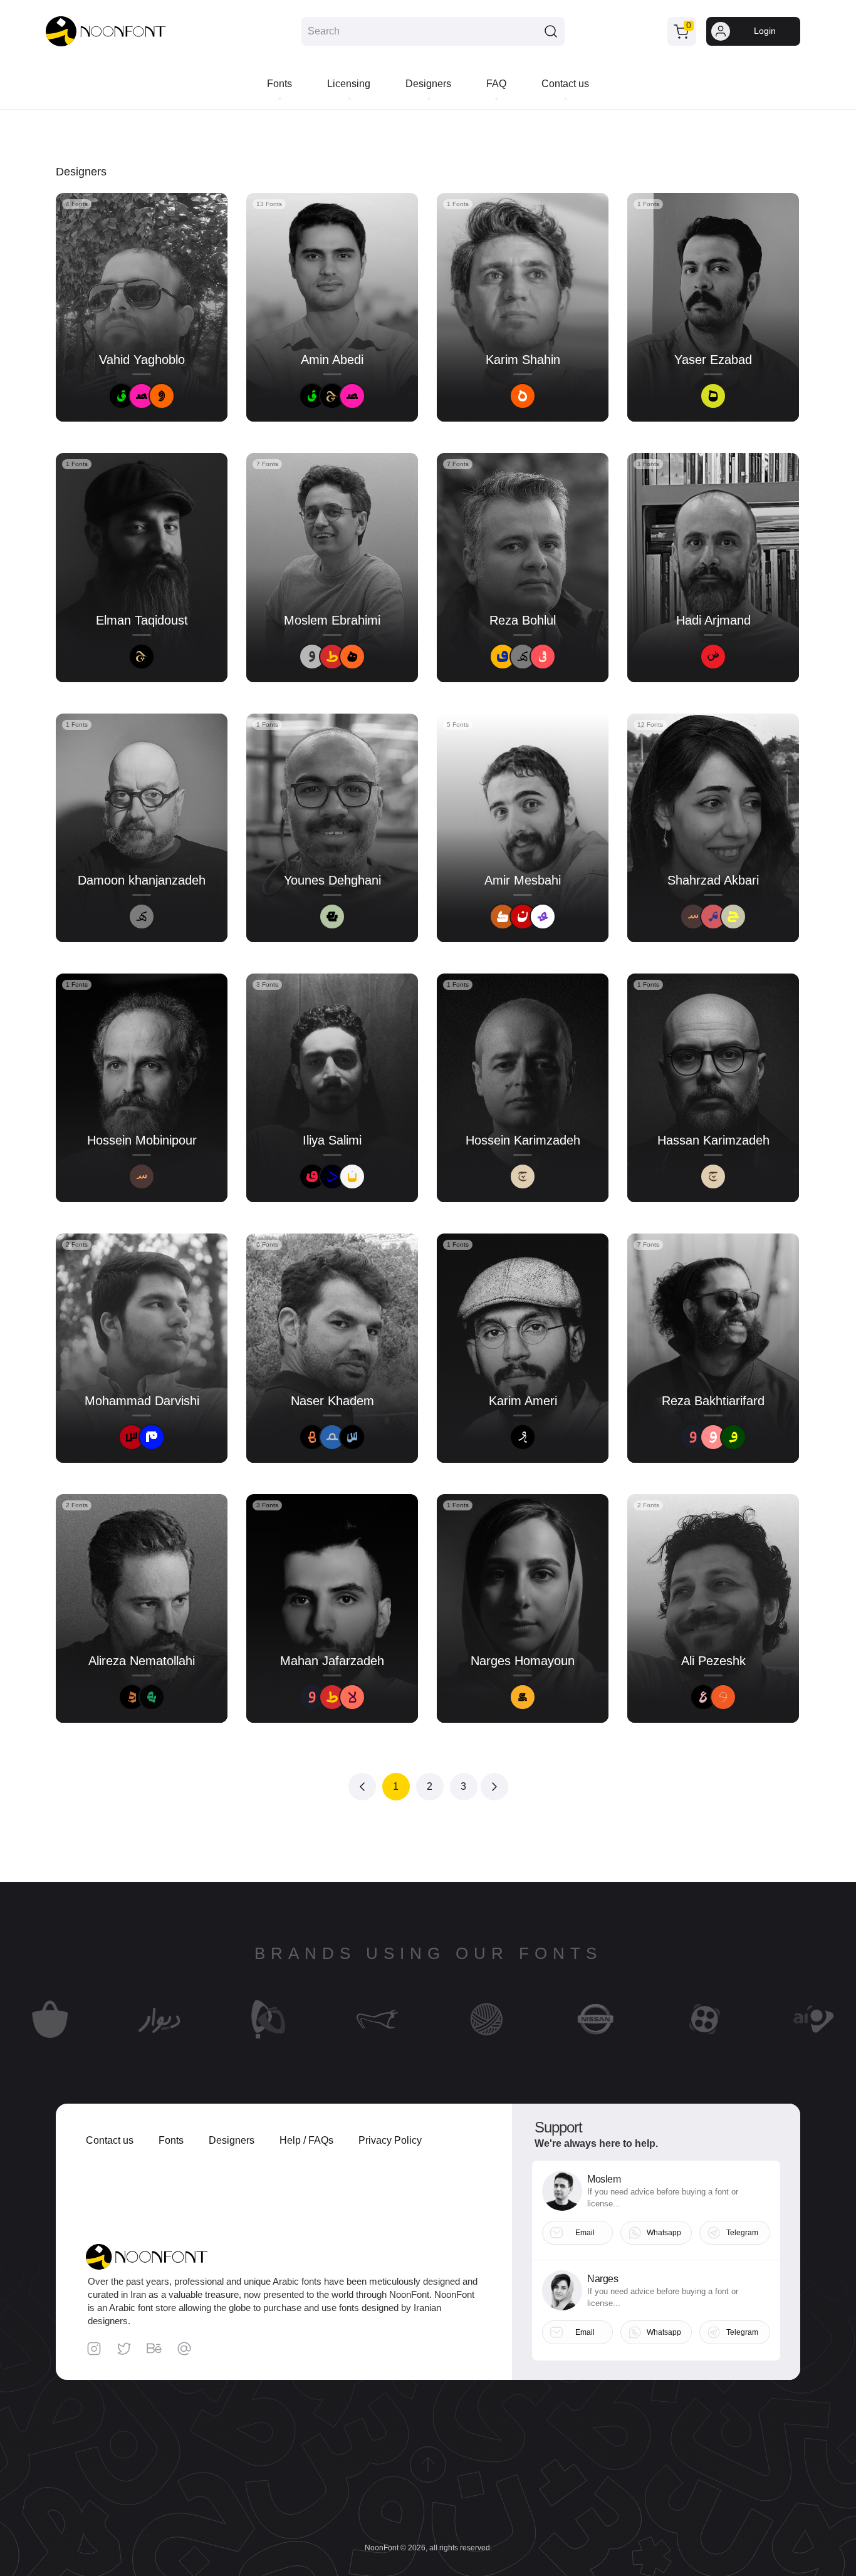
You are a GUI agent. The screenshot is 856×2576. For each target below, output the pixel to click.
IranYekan (463, 2044)
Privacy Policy (390, 2140)
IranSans (136, 2044)
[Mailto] (184, 2349)
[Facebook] (154, 2349)
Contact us (110, 2140)
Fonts (171, 2140)
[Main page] (106, 32)
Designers (232, 2140)
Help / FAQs (306, 2140)
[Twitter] (124, 2349)
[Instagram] (94, 2349)
